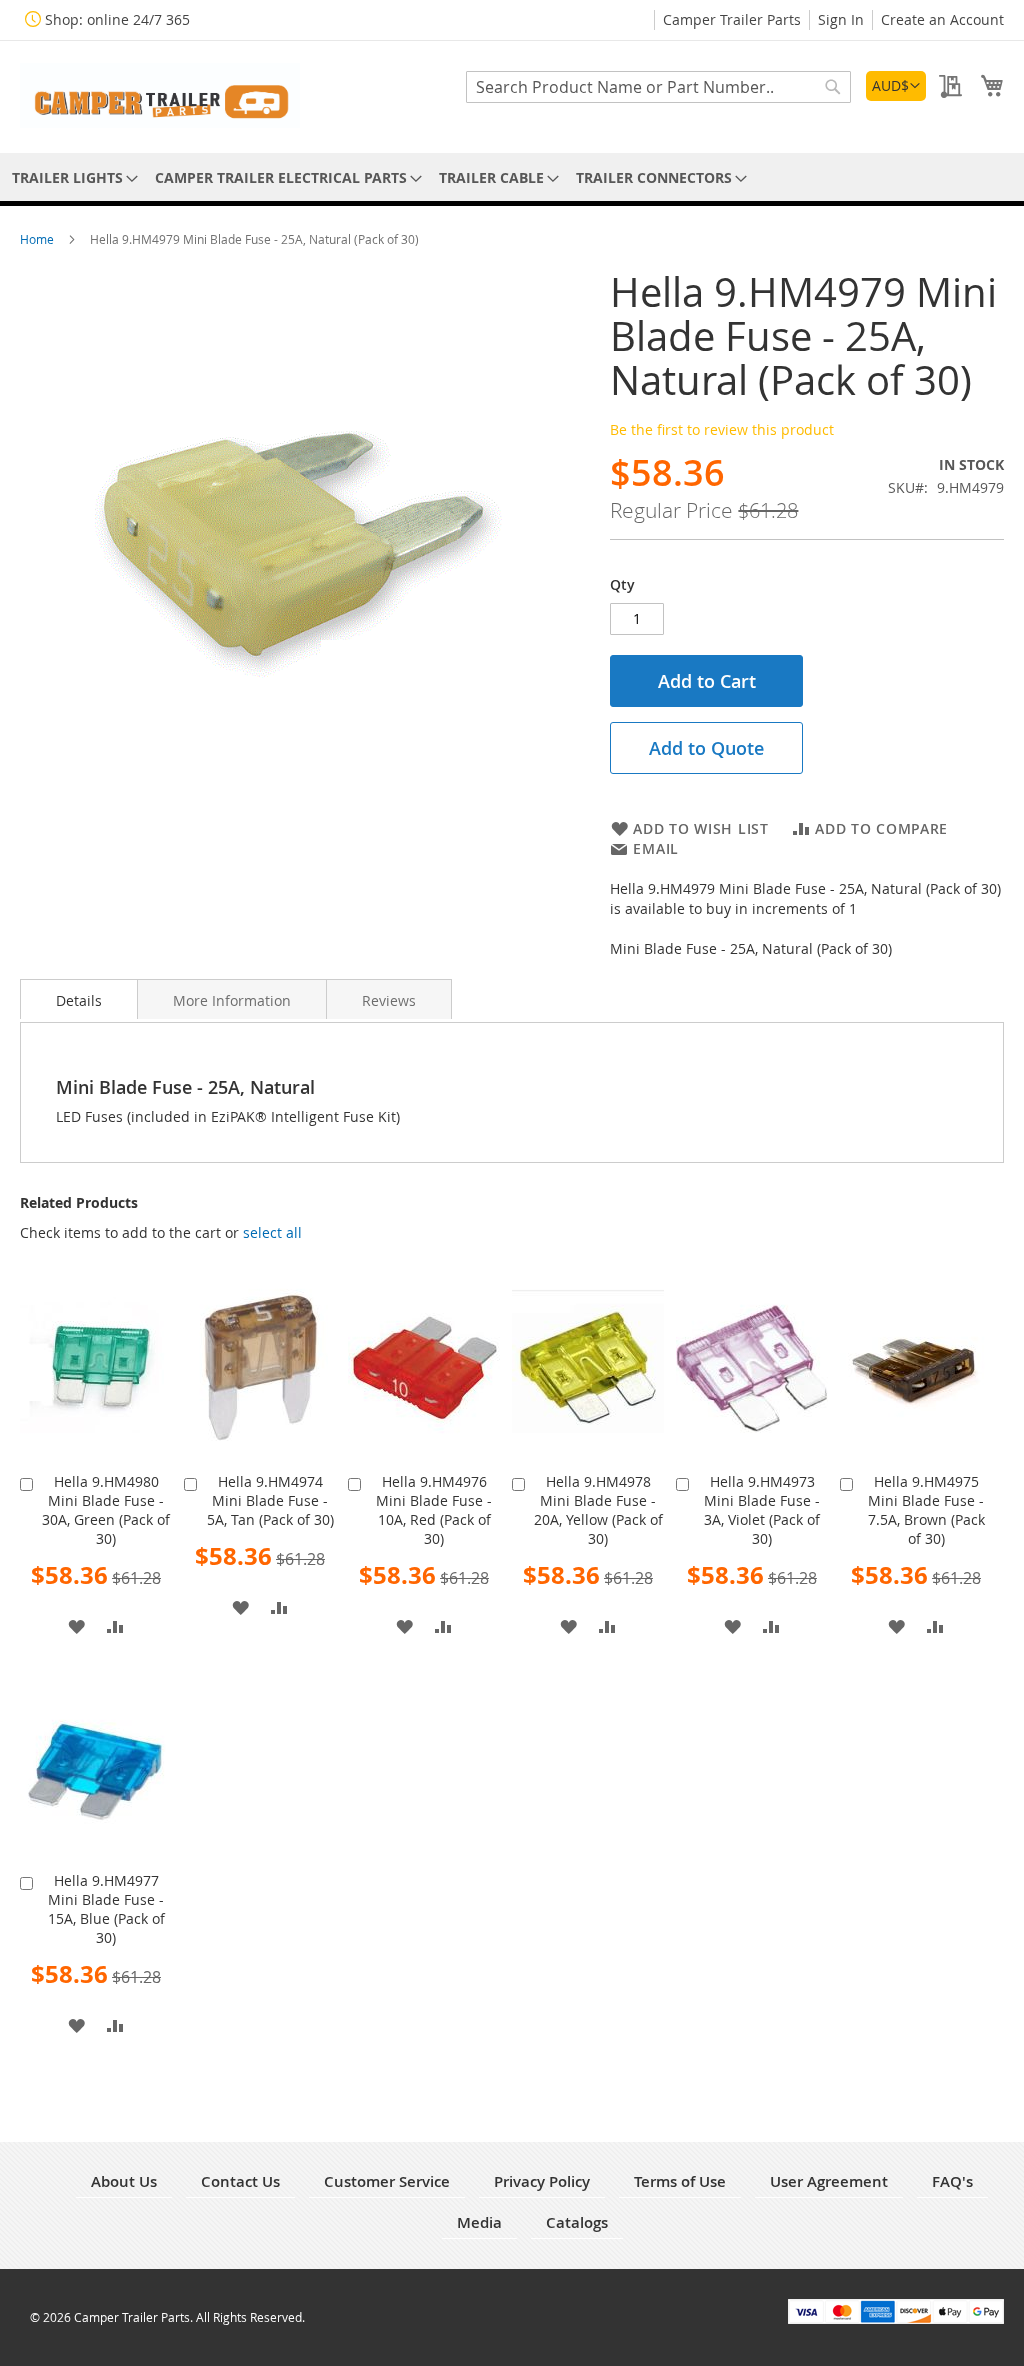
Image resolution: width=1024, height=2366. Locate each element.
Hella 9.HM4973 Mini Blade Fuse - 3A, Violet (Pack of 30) (762, 1510)
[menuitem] (71, 177)
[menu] (512, 177)
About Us (124, 2181)
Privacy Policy (542, 2181)
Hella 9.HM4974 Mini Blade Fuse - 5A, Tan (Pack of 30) (270, 1500)
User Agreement (829, 2181)
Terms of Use (680, 2181)
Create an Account (942, 19)
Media (479, 2222)
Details (79, 1000)
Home (38, 239)
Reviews (389, 1000)
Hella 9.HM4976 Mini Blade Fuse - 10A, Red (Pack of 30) (434, 1510)
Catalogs (577, 2222)
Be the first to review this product (722, 429)
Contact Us (240, 2181)
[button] (896, 86)
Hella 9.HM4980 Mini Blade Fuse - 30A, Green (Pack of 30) (106, 1510)
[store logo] (160, 95)
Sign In (841, 19)
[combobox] (658, 87)
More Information (232, 1000)
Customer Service (387, 2181)
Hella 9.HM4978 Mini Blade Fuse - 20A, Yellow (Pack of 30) (598, 1510)
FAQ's (952, 2181)
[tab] (79, 999)
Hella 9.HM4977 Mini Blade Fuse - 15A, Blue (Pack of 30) (106, 1909)
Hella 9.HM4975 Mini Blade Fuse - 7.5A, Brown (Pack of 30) (926, 1510)
